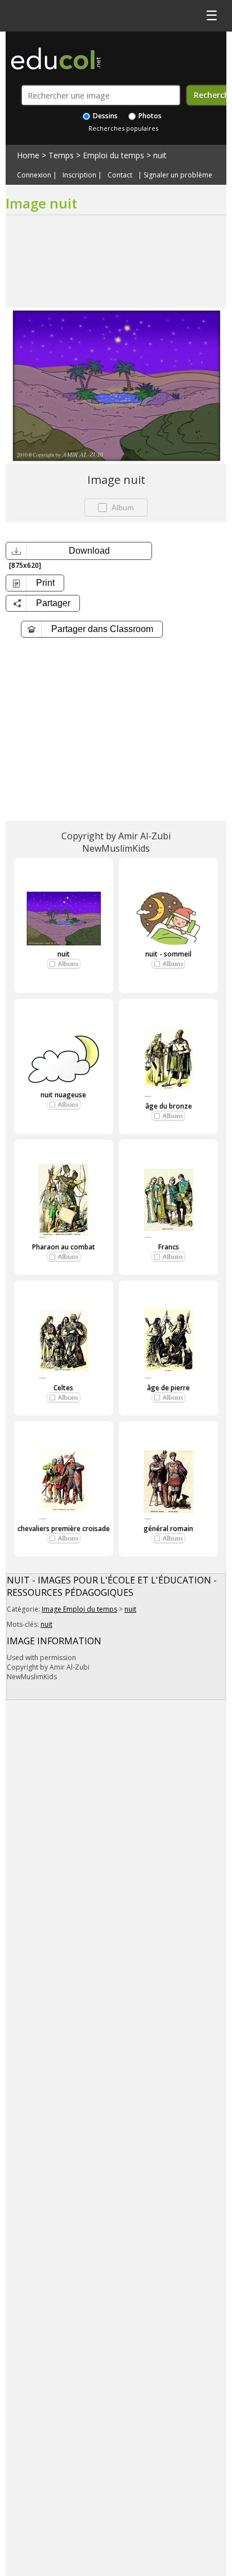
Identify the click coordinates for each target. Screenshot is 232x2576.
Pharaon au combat (64, 1247)
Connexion (34, 175)
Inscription (79, 175)
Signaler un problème (178, 175)
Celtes (63, 1388)
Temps (61, 155)
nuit (160, 155)
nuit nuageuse (63, 1095)
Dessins (104, 116)
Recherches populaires (123, 128)
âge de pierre (168, 1388)
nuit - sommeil (168, 954)
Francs (169, 1247)
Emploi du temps (113, 155)
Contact (120, 175)
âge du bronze (169, 1106)
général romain (168, 1529)
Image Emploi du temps (79, 1609)
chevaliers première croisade (64, 1529)
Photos (149, 116)
